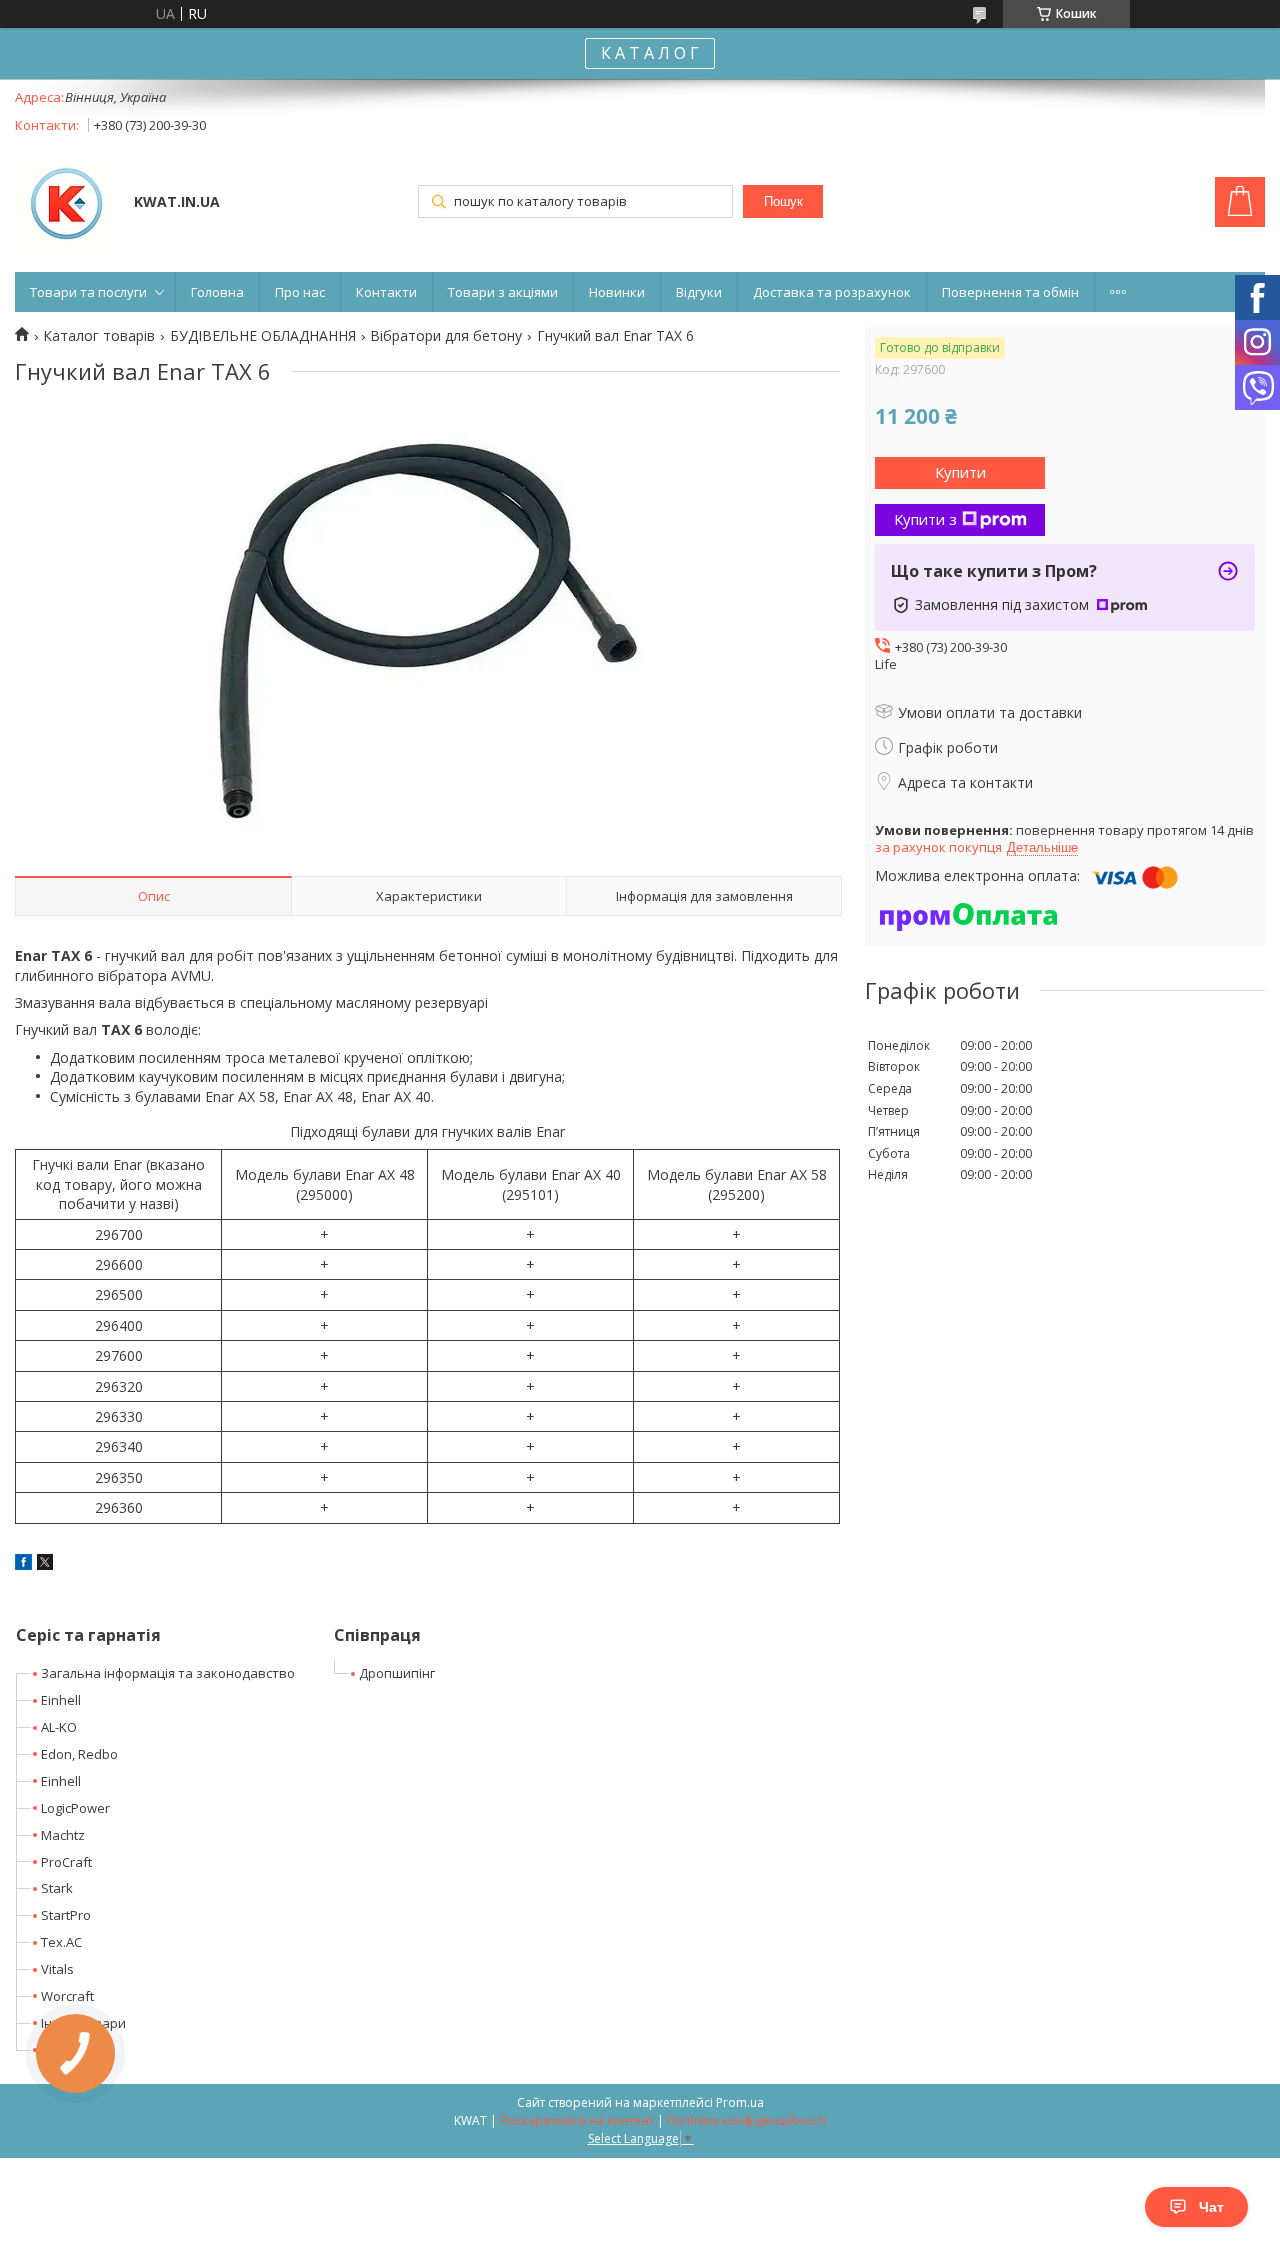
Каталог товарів (99, 336)
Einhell (61, 1700)
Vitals (57, 1969)
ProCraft (66, 1862)
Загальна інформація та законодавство (168, 1673)
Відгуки (699, 292)
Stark (57, 1888)
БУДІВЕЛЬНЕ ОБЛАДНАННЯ (263, 336)
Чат (1211, 2207)
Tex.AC (61, 1942)
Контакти (386, 292)
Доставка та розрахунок (832, 292)
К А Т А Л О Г (650, 53)
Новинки (617, 292)
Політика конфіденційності (746, 2120)
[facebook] (23, 1564)
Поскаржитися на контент (577, 2120)
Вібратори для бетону (446, 336)
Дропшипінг (397, 1673)
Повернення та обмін (1010, 292)
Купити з (925, 519)
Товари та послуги (88, 292)
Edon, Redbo (79, 1754)
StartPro (66, 1915)
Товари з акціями (503, 292)
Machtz (63, 1835)
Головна (217, 292)
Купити (960, 472)
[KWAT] (65, 204)
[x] (45, 1564)
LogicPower (75, 1808)
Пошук (783, 201)
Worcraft (67, 1996)
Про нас (300, 292)
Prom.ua (740, 2102)
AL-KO (59, 1727)
